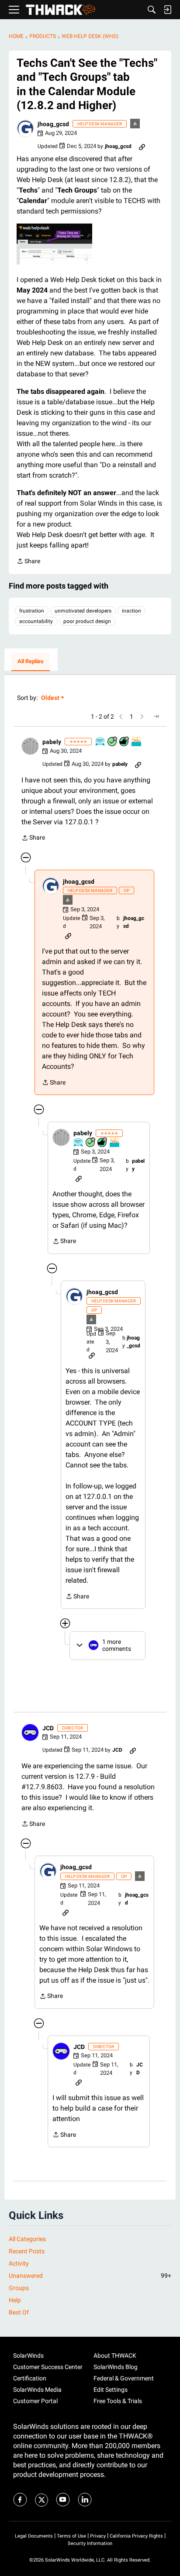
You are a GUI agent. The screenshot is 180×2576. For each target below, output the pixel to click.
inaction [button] (132, 611)
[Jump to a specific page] (156, 716)
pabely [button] (52, 742)
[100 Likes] (125, 742)
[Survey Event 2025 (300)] (100, 742)
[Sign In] (167, 10)
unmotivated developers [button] (83, 611)
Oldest (51, 698)
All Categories (27, 2239)
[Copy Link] (142, 146)
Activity (19, 2263)
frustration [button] (32, 611)
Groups (19, 2288)
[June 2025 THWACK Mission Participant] (137, 742)
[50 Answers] (113, 742)
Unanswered (90, 2276)
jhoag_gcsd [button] (53, 124)
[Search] (152, 10)
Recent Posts (27, 2251)
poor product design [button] (87, 621)
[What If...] (135, 124)
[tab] (31, 662)
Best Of (19, 2312)
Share (28, 562)
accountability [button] (36, 621)
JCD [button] (48, 1728)
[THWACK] (61, 10)
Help (15, 2300)
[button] (25, 128)
